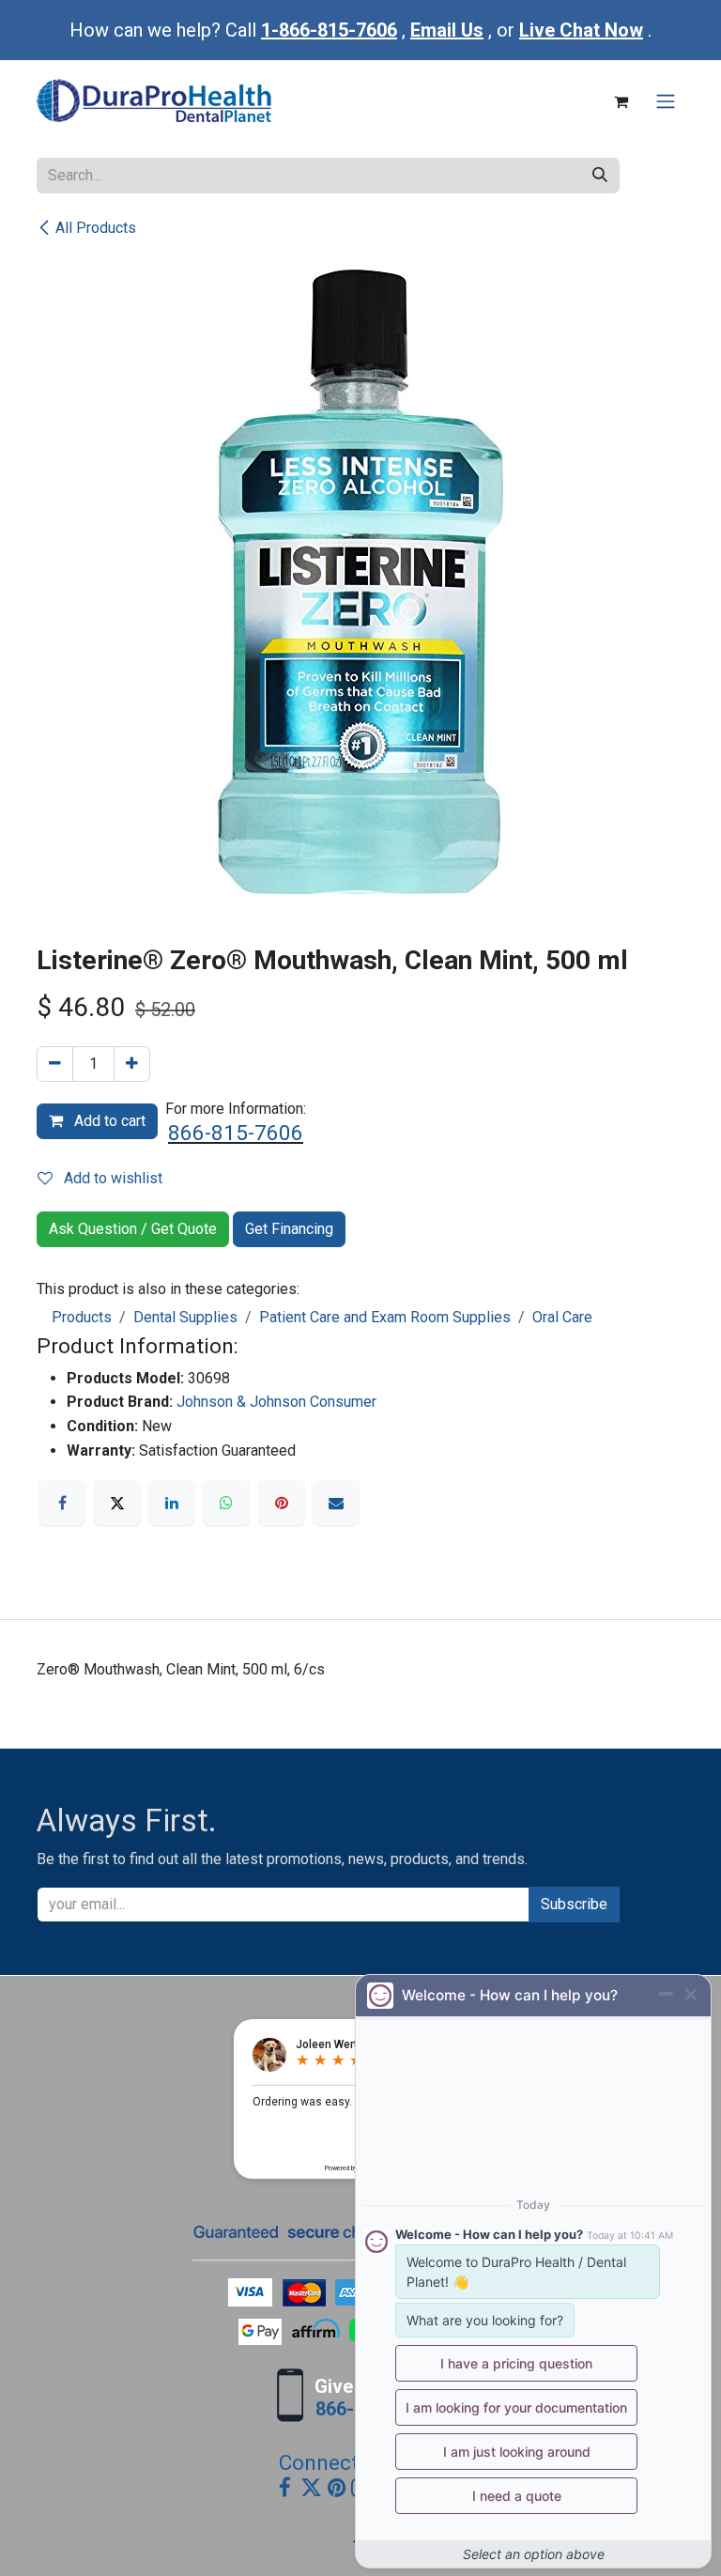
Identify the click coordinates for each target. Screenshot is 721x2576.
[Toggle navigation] (666, 102)
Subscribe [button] (574, 1904)
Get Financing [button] (289, 1229)
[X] (117, 1503)
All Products (96, 228)
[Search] (600, 176)
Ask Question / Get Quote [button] (133, 1229)
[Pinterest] (282, 1503)
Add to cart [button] (108, 1121)
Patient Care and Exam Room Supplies (385, 1317)
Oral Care (562, 1317)
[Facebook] (62, 1503)
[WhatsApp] (226, 1503)
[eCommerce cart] (621, 101)
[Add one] (132, 1064)
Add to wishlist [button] (111, 1178)
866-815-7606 (236, 1133)
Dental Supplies (185, 1317)
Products (82, 1317)
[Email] (336, 1503)
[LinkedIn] (172, 1503)
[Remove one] (55, 1064)
